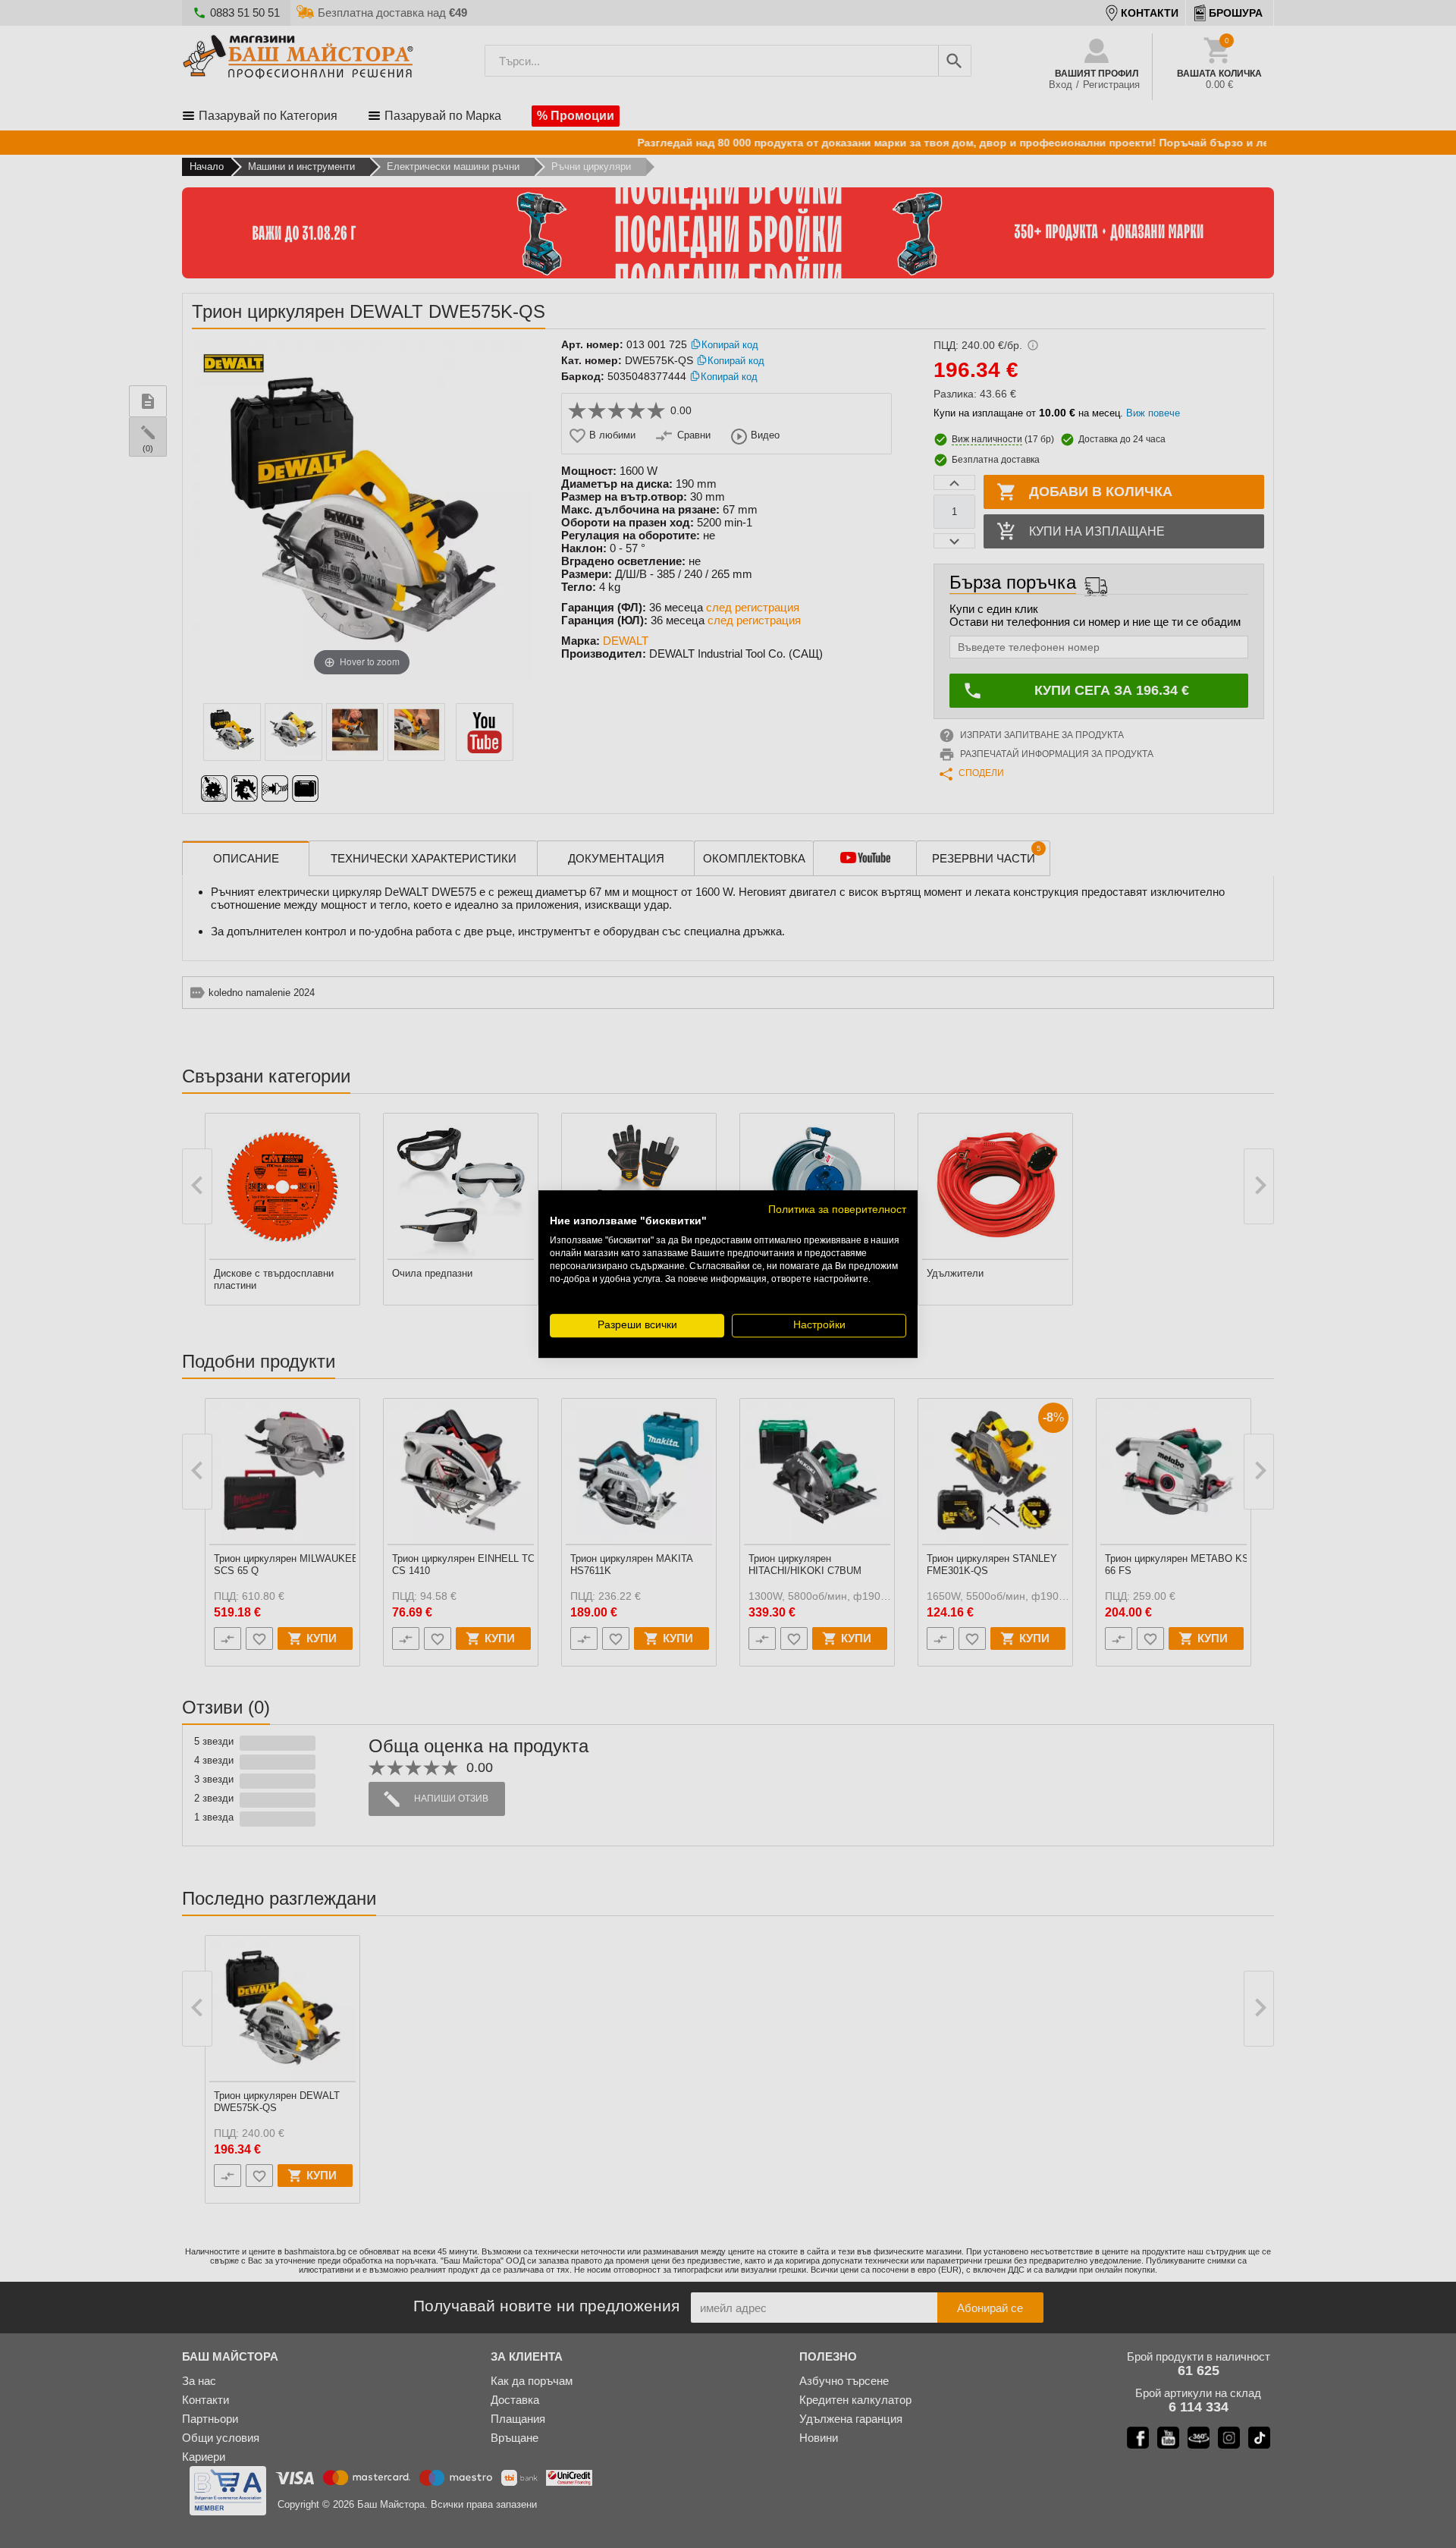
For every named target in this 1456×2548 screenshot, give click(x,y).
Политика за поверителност (837, 1210)
